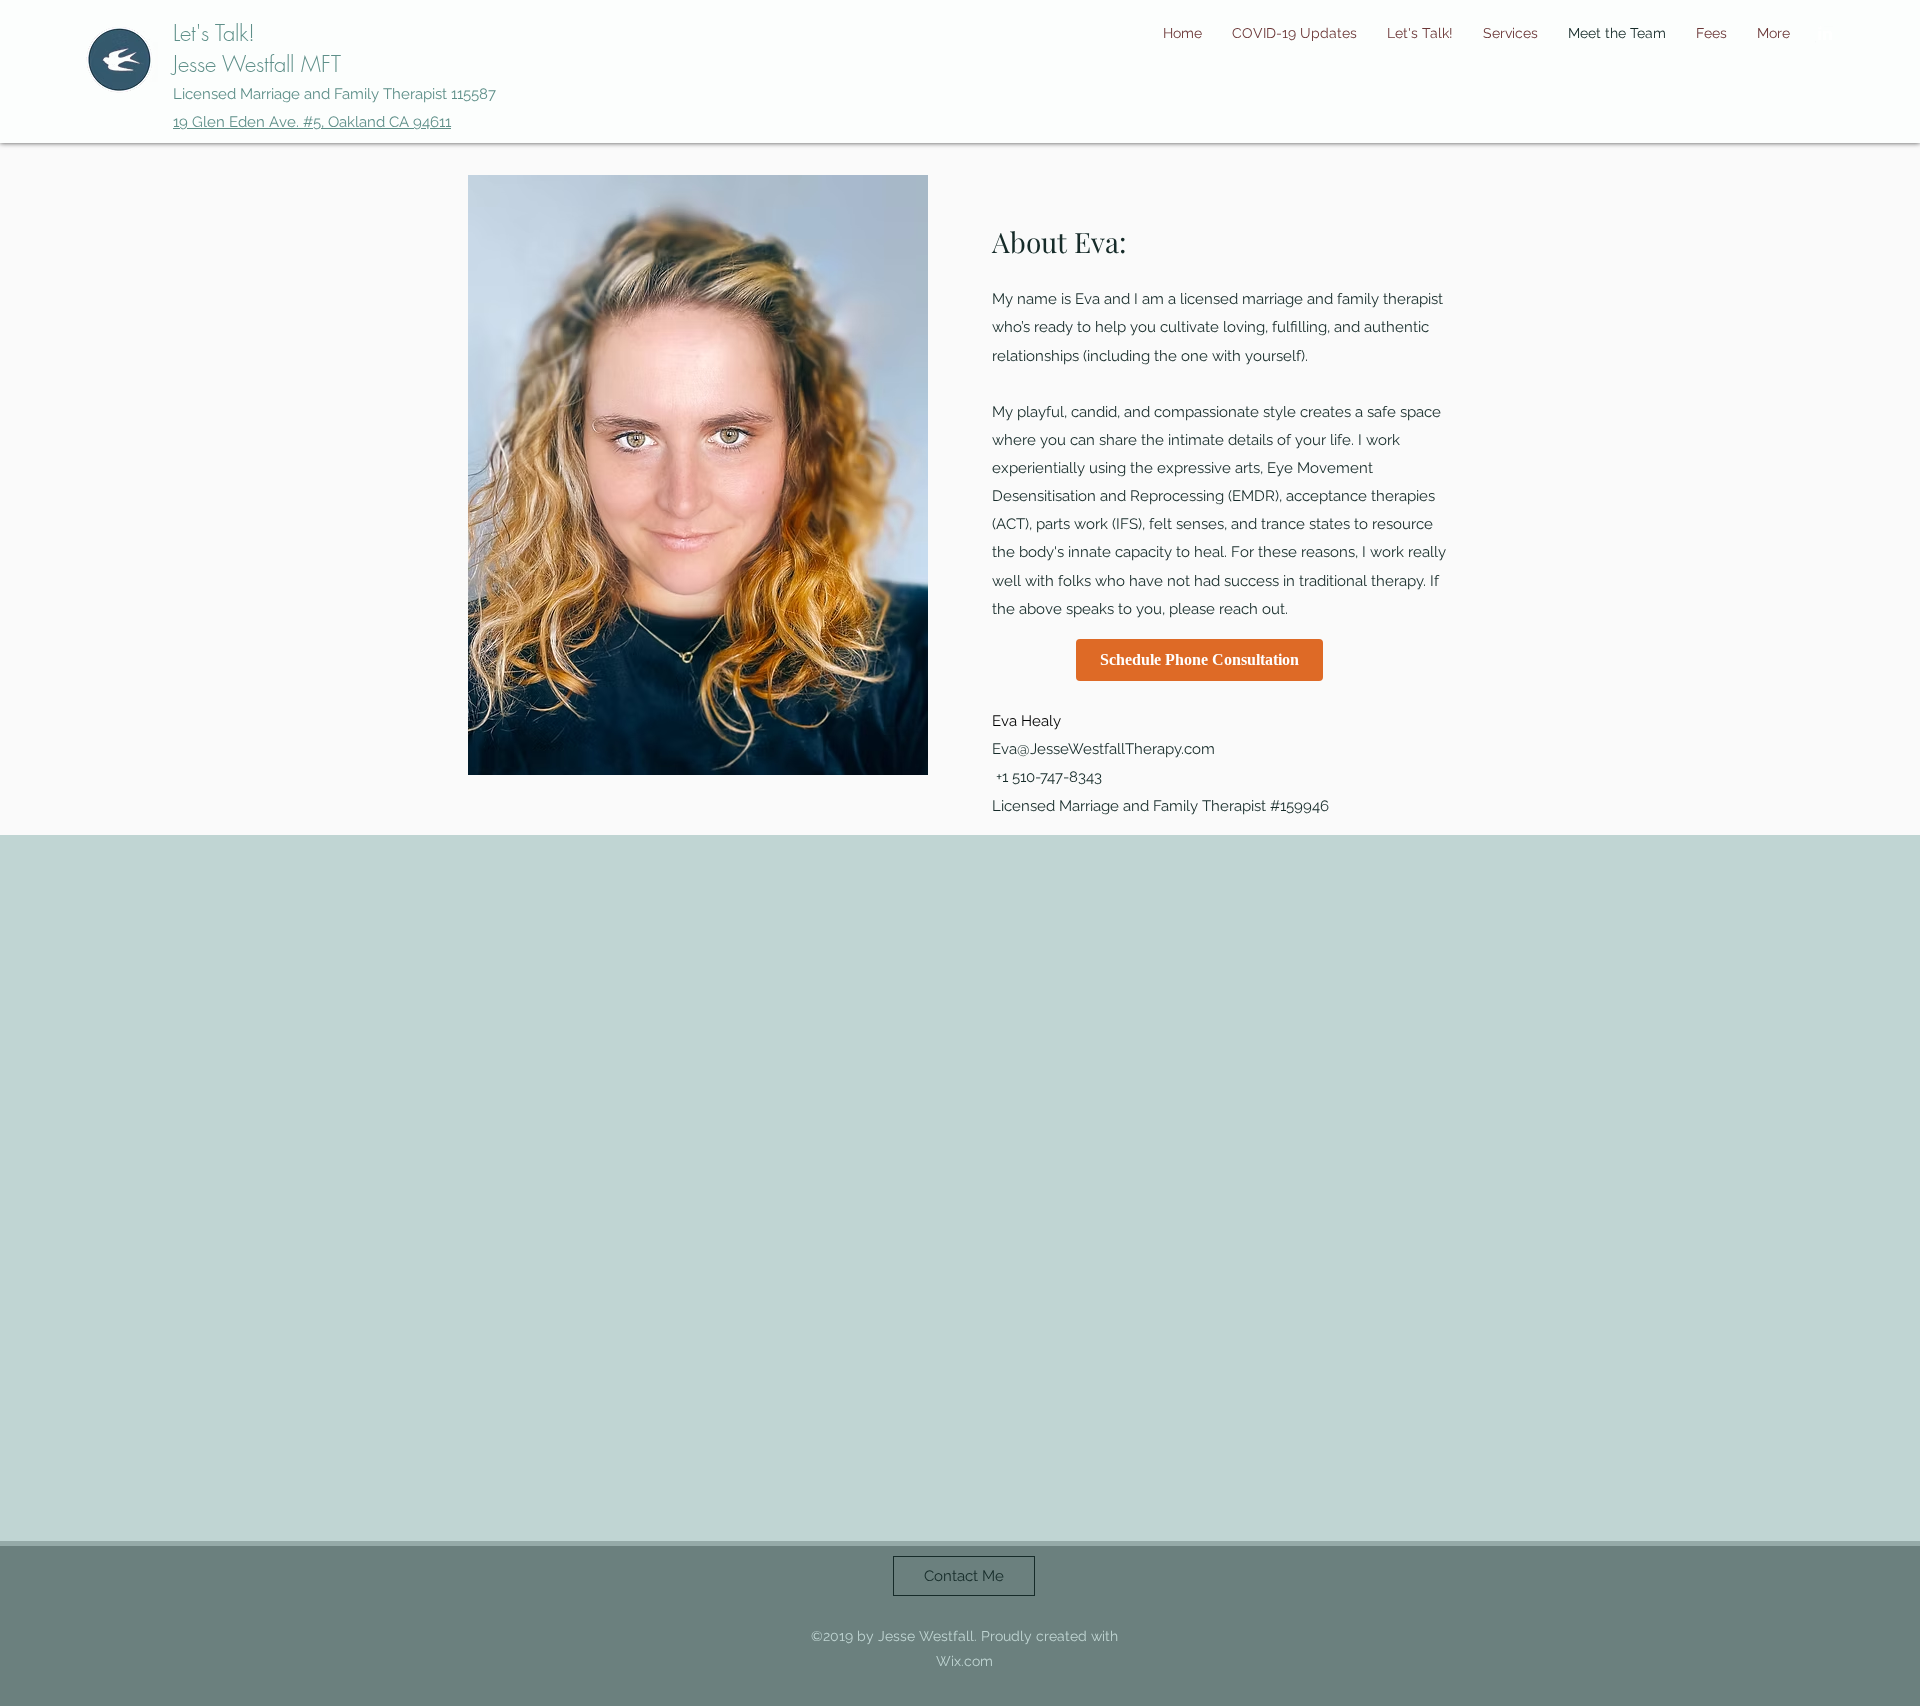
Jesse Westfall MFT (257, 64)
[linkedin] (1825, 33)
